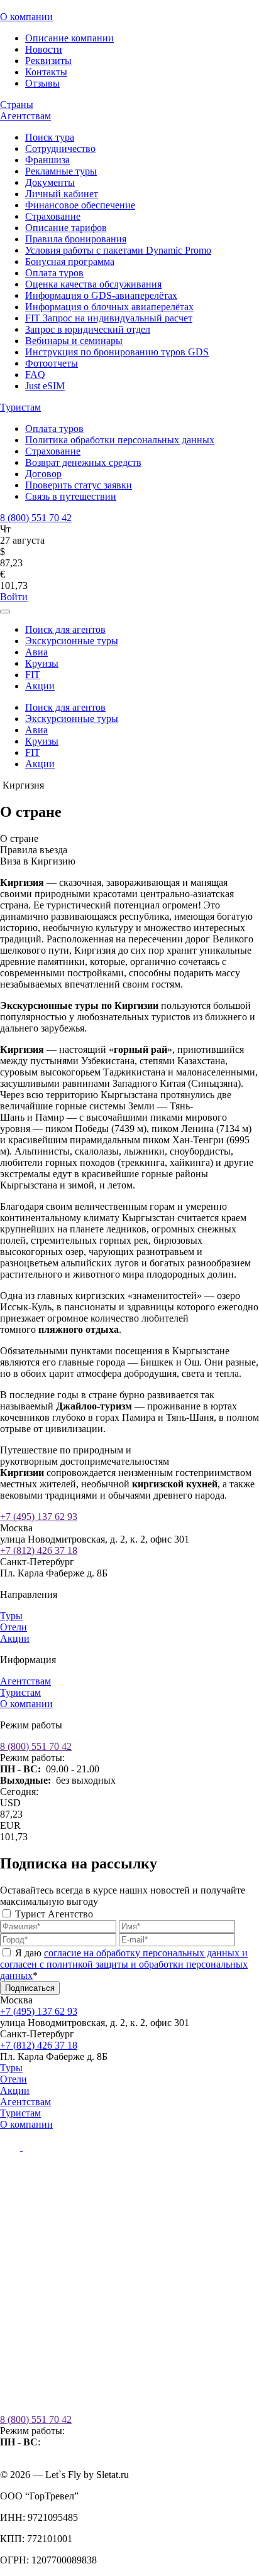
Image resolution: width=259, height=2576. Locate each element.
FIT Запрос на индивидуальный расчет (109, 318)
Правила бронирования (76, 239)
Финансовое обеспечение (80, 205)
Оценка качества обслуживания (93, 284)
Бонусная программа (70, 261)
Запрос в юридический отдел (88, 329)
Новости (44, 49)
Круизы (42, 663)
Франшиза (47, 160)
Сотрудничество (60, 148)
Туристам (20, 407)
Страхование (53, 216)
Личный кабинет (62, 194)
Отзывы (42, 83)
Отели (14, 1627)
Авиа (36, 652)
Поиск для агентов (65, 629)
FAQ (35, 375)
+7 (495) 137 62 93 (39, 1517)
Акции (40, 686)
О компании (26, 17)
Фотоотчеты (52, 363)
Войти (14, 597)
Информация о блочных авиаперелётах (109, 307)
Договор (43, 474)
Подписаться (30, 1988)
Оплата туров (54, 273)
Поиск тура (50, 137)
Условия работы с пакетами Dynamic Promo (118, 250)
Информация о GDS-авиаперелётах (101, 295)
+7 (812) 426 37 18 (39, 1550)
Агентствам (25, 116)
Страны (17, 105)
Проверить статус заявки (79, 485)
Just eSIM (45, 386)
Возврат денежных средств (83, 462)
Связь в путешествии (71, 496)
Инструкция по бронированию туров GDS (117, 352)
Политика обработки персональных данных (120, 440)
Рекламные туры (61, 171)
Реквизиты (48, 61)
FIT (33, 675)
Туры (11, 1616)
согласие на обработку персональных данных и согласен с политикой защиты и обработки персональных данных (124, 1964)
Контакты (46, 72)
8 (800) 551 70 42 (36, 518)
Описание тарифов (66, 228)
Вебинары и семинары (74, 341)
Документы (50, 182)
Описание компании (69, 38)
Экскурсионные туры (72, 641)
